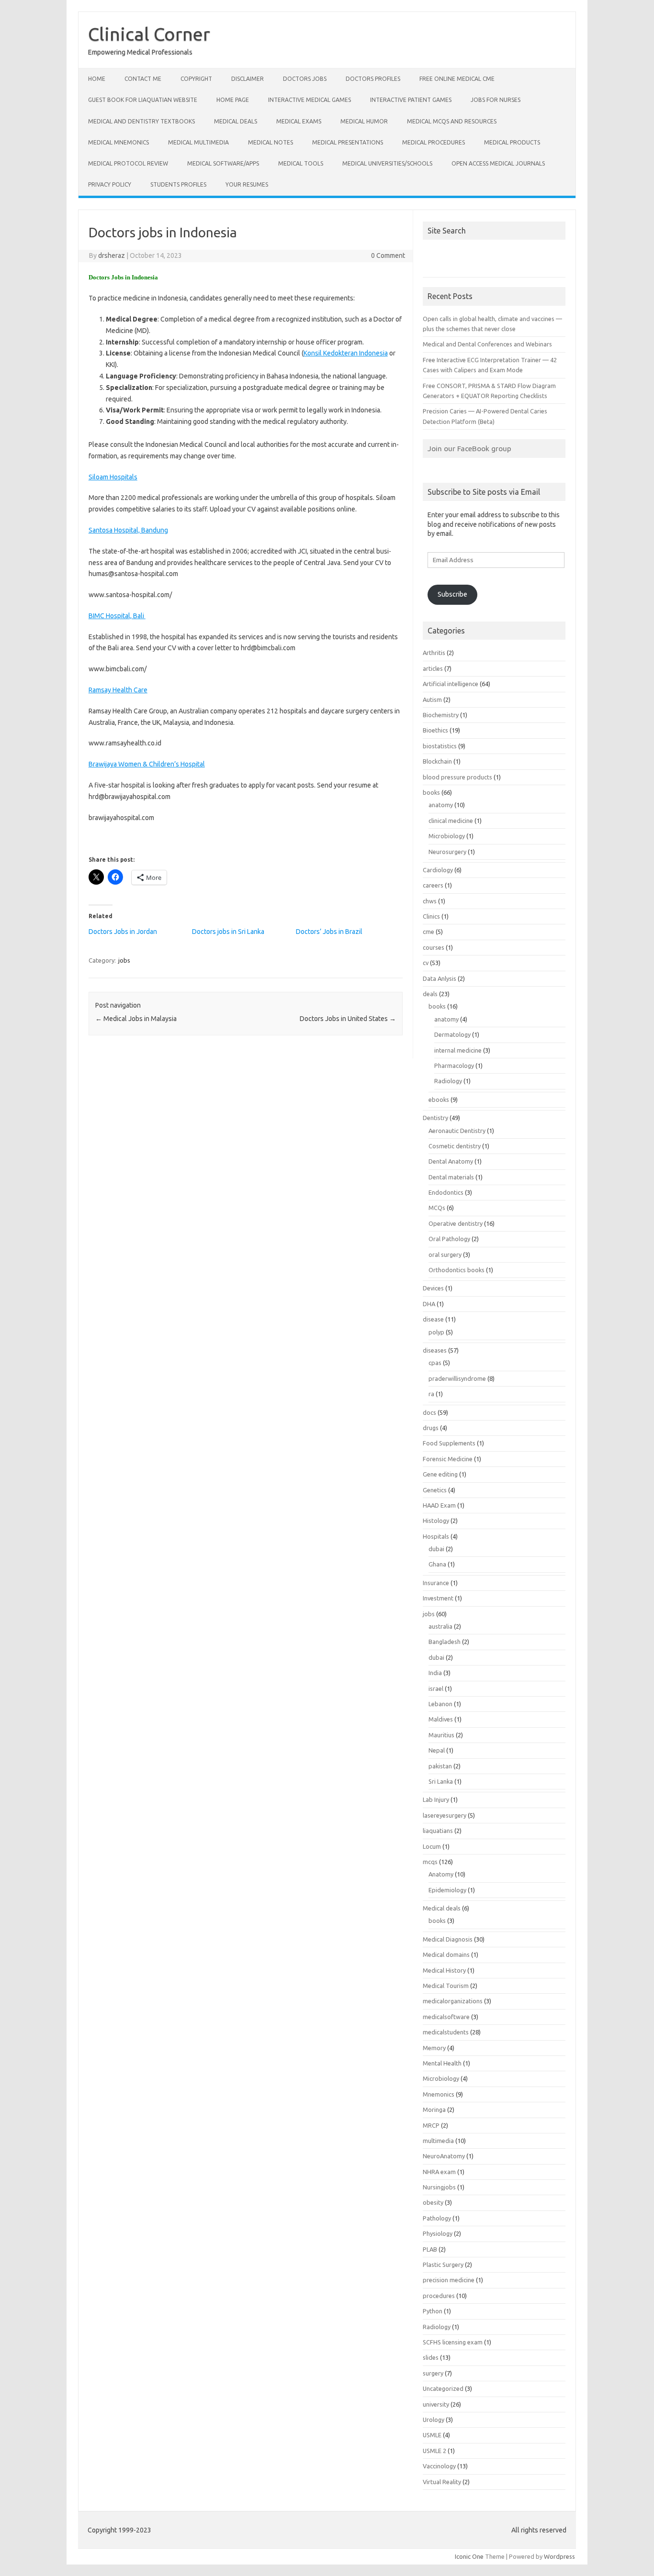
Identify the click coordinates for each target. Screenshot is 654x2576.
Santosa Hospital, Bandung (128, 530)
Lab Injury (436, 1799)
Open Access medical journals (498, 163)
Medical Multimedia (198, 142)
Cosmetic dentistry (455, 1146)
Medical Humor (364, 121)
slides (431, 2357)
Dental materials (451, 1177)
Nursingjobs (439, 2187)
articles (433, 668)
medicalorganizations (453, 2001)
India (435, 1673)
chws (430, 901)
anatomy (441, 805)
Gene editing (440, 1474)
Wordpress (559, 2556)
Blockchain (437, 761)
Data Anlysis (440, 978)
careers (433, 885)
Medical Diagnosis (448, 1939)
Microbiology (447, 836)
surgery (433, 2373)
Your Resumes (247, 184)
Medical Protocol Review (128, 163)
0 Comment (388, 255)
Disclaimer (248, 79)
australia (440, 1626)
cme (428, 932)
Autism (432, 700)
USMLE (432, 2435)
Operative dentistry (456, 1223)
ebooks (439, 1099)
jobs (124, 960)
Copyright (196, 79)
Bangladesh (445, 1642)
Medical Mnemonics (118, 142)
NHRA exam (439, 2172)
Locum (432, 1846)
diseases (435, 1350)
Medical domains (446, 1954)
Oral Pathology (449, 1239)
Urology (434, 2420)
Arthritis (434, 653)
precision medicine (449, 2280)
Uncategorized (443, 2388)
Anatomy (441, 1874)
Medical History (444, 1970)
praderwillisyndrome (457, 1378)
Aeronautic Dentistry (457, 1131)
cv (426, 963)
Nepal (437, 1750)
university (436, 2404)
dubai (436, 1549)
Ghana (437, 1564)
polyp (436, 1332)
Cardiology (438, 870)
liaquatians (438, 1831)
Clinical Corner (149, 34)
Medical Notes (271, 142)
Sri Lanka (441, 1781)
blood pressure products (457, 777)
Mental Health (442, 2063)
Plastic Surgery (443, 2265)
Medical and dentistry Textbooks (141, 121)
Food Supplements (449, 1443)
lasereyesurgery (445, 1815)
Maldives (441, 1719)
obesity (433, 2202)
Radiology (448, 1081)
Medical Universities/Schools (387, 163)
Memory (434, 2048)
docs (429, 1412)
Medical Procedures (434, 142)
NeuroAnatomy (444, 2156)
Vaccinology (439, 2466)
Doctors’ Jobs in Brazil (329, 932)
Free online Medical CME (457, 79)
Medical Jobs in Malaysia (136, 1019)
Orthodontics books (457, 1270)
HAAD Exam (439, 1505)
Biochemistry (441, 715)
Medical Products (512, 142)
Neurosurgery (447, 852)
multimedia (438, 2141)
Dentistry (435, 1118)
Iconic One (469, 2556)
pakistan (440, 1766)
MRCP (431, 2125)
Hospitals (436, 1536)
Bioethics (435, 730)
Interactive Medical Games (310, 100)
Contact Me (143, 79)
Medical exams (299, 121)
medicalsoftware (446, 2017)
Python (433, 2311)
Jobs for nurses (496, 100)
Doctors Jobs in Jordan (123, 932)
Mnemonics (439, 2094)
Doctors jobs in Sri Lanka (228, 932)
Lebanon (440, 1704)
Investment (438, 1598)
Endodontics (446, 1192)
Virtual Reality (442, 2482)
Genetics (435, 1490)
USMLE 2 (434, 2451)
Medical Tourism (446, 1986)
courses (434, 947)
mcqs (430, 1862)
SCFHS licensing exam (453, 2342)
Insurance (436, 1583)
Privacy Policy (110, 184)
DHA (429, 1304)
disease (433, 1319)
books (431, 792)
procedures (439, 2296)
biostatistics (440, 746)
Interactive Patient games (411, 100)
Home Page (233, 100)
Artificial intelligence (451, 684)
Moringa (434, 2110)
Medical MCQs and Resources (452, 121)
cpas (435, 1363)
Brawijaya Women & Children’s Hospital (147, 764)
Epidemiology (447, 1890)
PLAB (430, 2249)
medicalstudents (446, 2032)
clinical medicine (451, 821)
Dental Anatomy (451, 1161)
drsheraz (112, 255)
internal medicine (458, 1050)
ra (431, 1394)
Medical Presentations (348, 142)
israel (436, 1688)
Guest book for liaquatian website (143, 100)
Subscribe (452, 594)
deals (430, 994)
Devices (433, 1288)
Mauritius (441, 1735)
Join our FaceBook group (469, 448)
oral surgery (445, 1255)
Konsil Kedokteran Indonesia (346, 353)
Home (97, 79)
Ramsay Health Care (118, 690)
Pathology (437, 2218)
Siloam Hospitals (113, 477)
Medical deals (236, 121)
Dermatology (452, 1034)
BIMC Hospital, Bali (117, 616)
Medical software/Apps (223, 163)
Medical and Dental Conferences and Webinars (487, 344)
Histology (436, 1521)
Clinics (431, 916)
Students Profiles (178, 184)
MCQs (437, 1208)
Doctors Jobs (305, 79)
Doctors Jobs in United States (348, 1019)
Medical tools (301, 163)
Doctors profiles (373, 79)
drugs (431, 1428)
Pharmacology (454, 1066)
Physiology (438, 2233)
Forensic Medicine (448, 1459)
